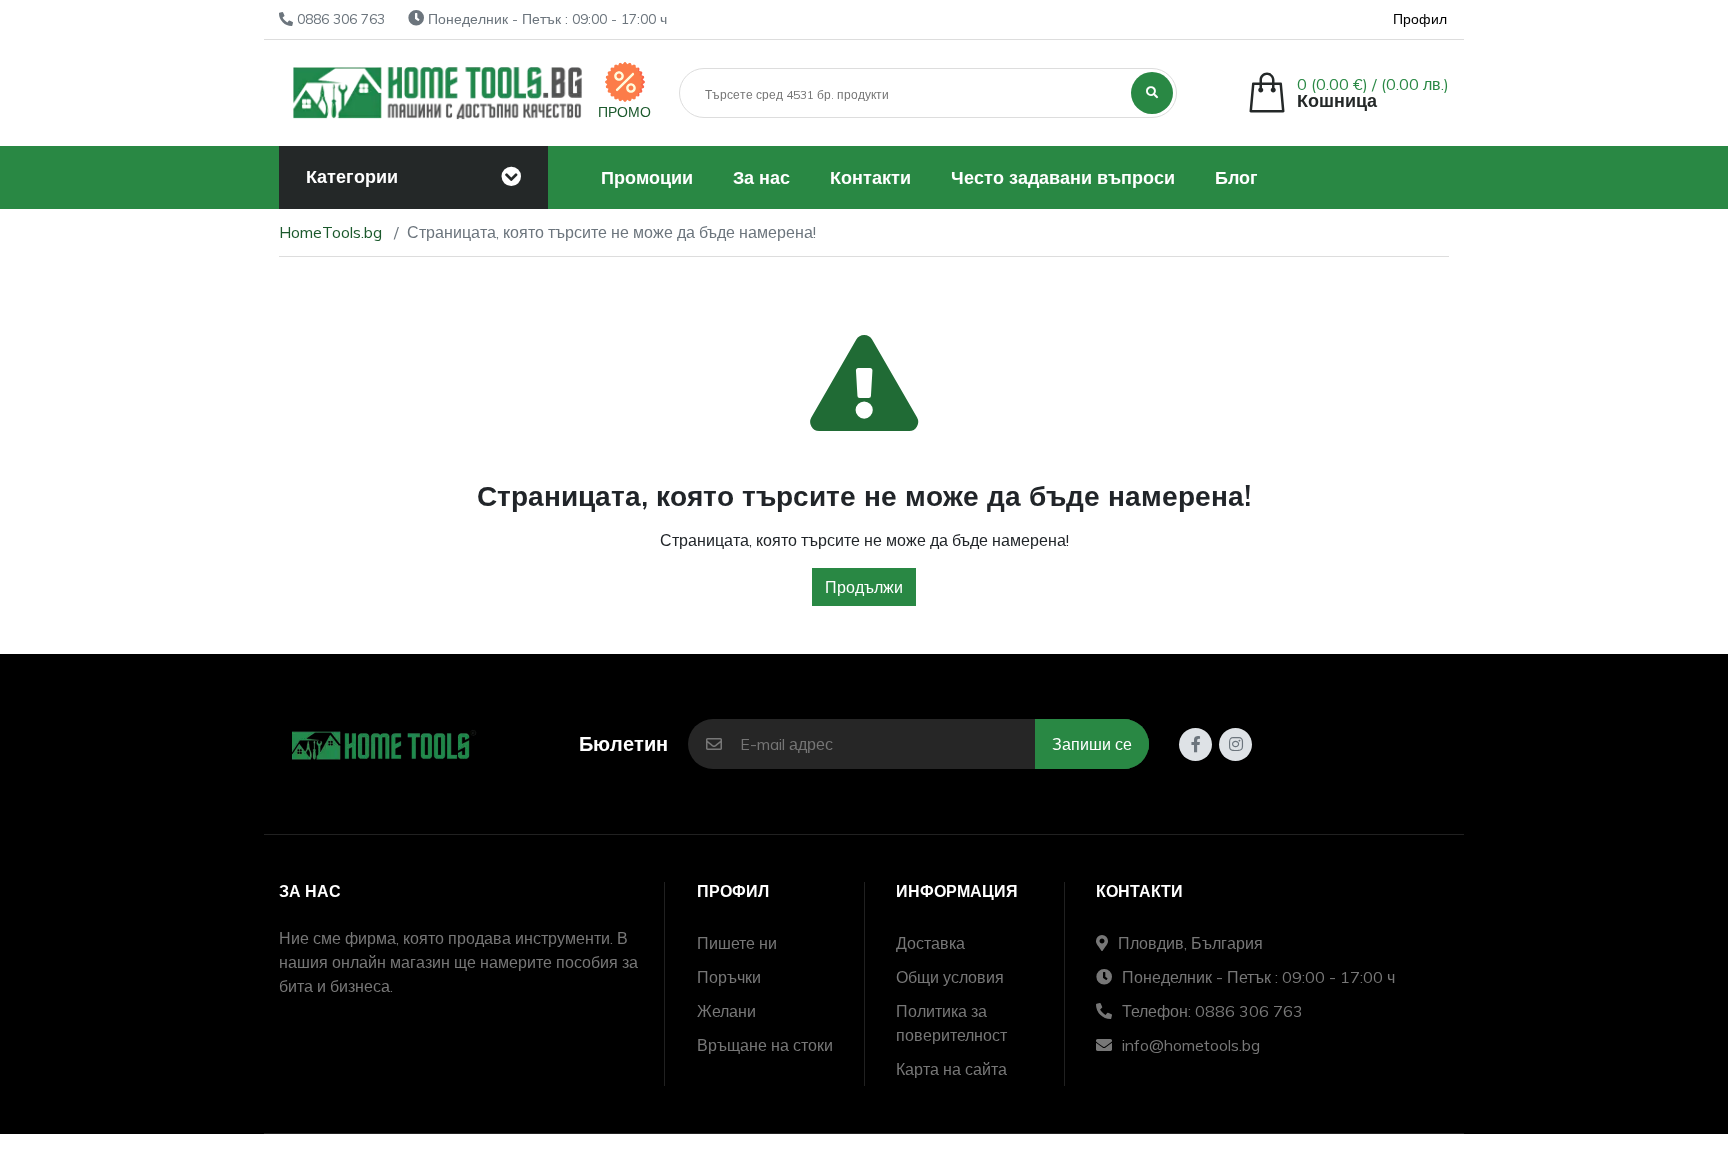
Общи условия (950, 977)
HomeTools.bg (330, 232)
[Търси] (1152, 93)
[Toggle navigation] (511, 177)
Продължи (864, 587)
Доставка (930, 943)
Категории (352, 176)
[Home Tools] (438, 92)
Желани (726, 1011)
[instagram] (1235, 744)
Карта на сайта (951, 1069)
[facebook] (1195, 744)
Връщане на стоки (765, 1045)
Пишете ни (737, 943)
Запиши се (1092, 744)
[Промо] (625, 82)
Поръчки (729, 977)
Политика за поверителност (951, 1023)
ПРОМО (624, 112)
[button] (1348, 92)
